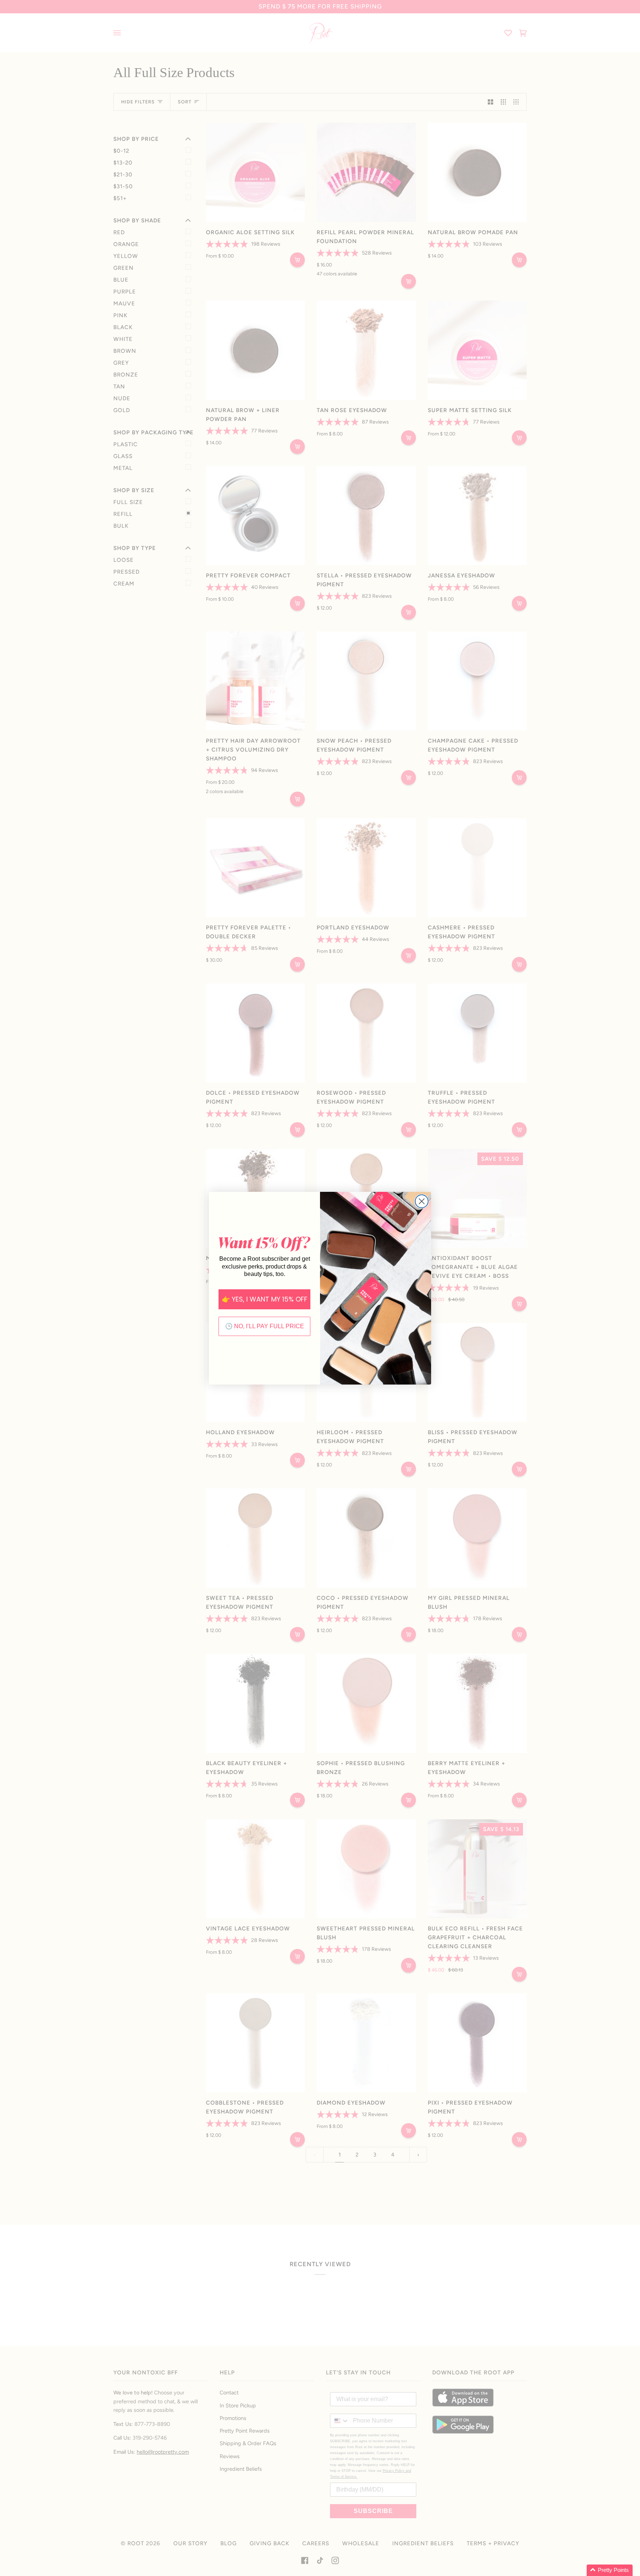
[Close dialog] (422, 1201)
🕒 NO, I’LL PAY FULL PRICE (265, 1326)
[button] (610, 2570)
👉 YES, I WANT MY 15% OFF (265, 1299)
